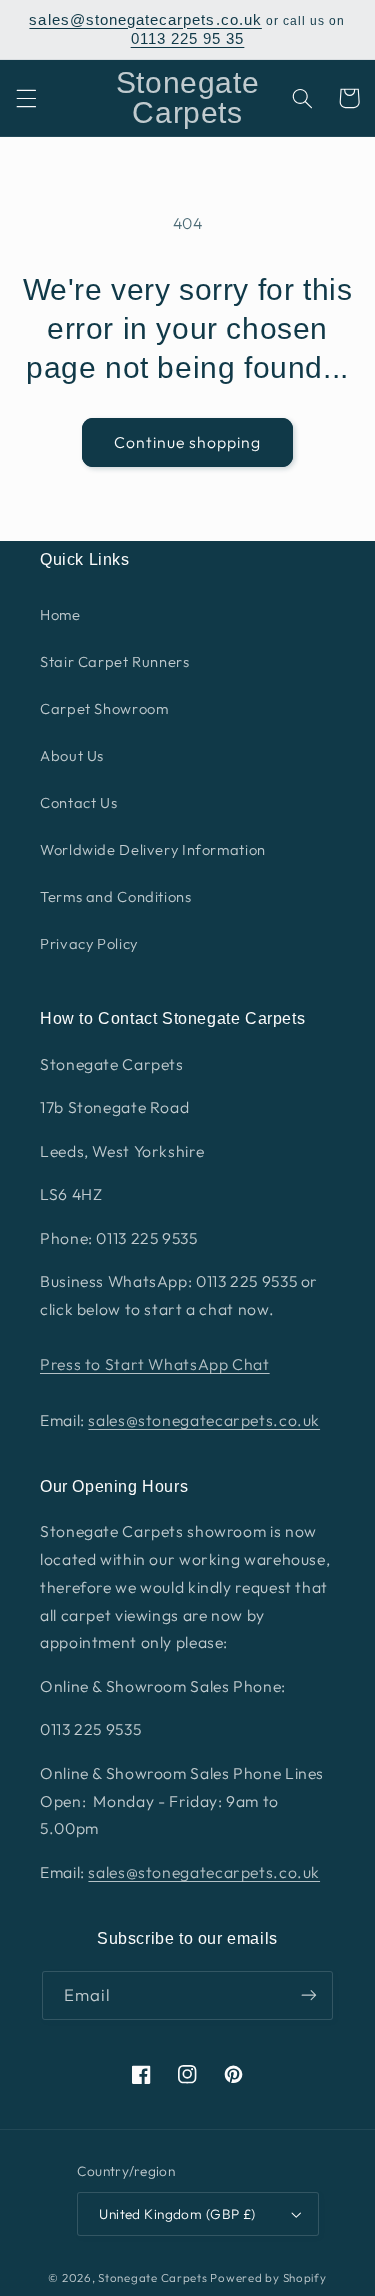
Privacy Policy (89, 943)
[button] (26, 98)
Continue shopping (188, 442)
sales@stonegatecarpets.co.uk (145, 20)
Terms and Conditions (116, 896)
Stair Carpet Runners (115, 661)
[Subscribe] (309, 1995)
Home (60, 614)
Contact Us (78, 802)
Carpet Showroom (104, 708)
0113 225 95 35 (188, 39)
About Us (72, 755)
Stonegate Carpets (153, 2277)
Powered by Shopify (268, 2277)
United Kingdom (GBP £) (177, 2214)
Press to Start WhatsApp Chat (155, 1364)
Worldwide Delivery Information (153, 849)
